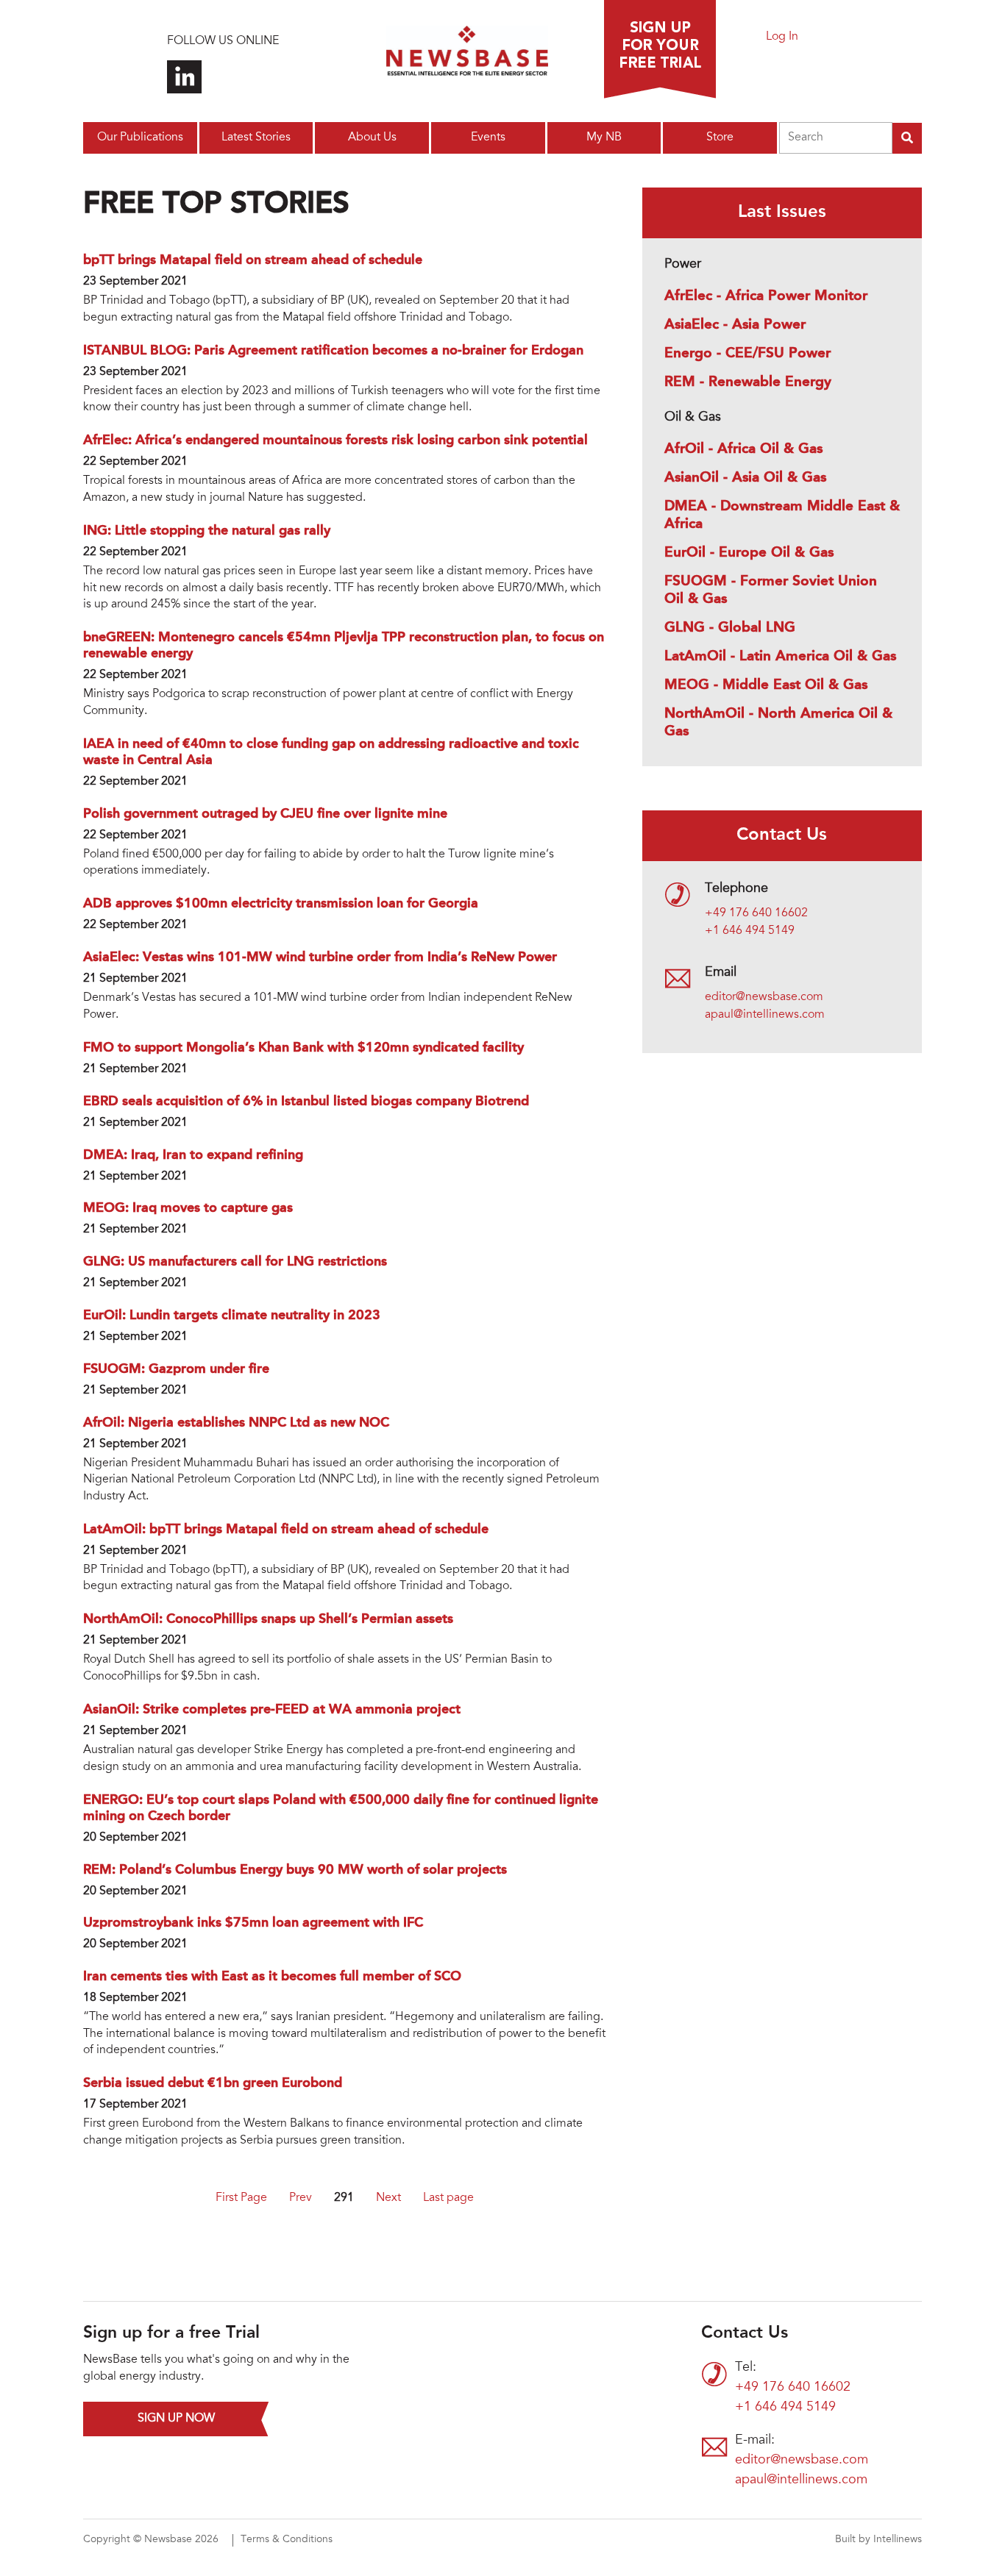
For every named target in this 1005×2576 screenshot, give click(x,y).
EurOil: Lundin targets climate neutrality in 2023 (232, 1316)
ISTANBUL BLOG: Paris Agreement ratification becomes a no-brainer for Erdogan (333, 351)
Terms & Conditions (287, 2540)
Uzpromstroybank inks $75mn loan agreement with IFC (253, 1923)
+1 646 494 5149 (750, 931)
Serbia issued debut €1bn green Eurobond (213, 2083)
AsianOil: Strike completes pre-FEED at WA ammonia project (272, 1710)
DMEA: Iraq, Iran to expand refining (193, 1155)
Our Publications (140, 138)
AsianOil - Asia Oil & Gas (745, 478)
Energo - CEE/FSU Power (747, 354)
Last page (448, 2198)
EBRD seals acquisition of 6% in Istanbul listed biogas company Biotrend (306, 1102)
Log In (782, 37)
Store (720, 138)
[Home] (467, 55)
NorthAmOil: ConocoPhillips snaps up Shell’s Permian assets (268, 1619)
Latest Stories (256, 138)
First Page (241, 2198)
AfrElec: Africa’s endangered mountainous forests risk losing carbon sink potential (335, 440)
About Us (372, 138)
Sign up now (176, 2419)
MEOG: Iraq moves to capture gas (188, 1208)
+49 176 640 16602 (756, 913)
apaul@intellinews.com (765, 1015)
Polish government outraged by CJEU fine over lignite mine (265, 814)
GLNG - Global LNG (730, 628)
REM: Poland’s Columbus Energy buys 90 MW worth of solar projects (295, 1870)
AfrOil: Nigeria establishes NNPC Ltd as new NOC (236, 1423)
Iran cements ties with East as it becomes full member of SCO (272, 1977)
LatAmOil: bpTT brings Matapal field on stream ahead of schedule (286, 1530)
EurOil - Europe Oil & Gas (749, 553)
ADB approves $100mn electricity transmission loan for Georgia (281, 904)
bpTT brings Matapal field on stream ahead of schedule (253, 260)
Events (488, 138)
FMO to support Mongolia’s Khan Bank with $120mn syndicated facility (303, 1048)
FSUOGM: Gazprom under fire (176, 1369)
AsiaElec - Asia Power (735, 325)
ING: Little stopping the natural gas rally (207, 531)
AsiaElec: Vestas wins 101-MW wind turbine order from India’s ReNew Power (320, 957)
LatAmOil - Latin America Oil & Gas (780, 657)
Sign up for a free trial (660, 49)
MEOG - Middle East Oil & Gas (766, 685)
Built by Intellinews (878, 2540)
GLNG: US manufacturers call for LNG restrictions (235, 1262)
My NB (604, 138)
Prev (301, 2198)
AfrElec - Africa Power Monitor (766, 296)
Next (388, 2198)
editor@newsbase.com (764, 997)
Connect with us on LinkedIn (184, 77)
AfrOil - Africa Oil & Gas (743, 449)
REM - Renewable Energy (748, 382)
